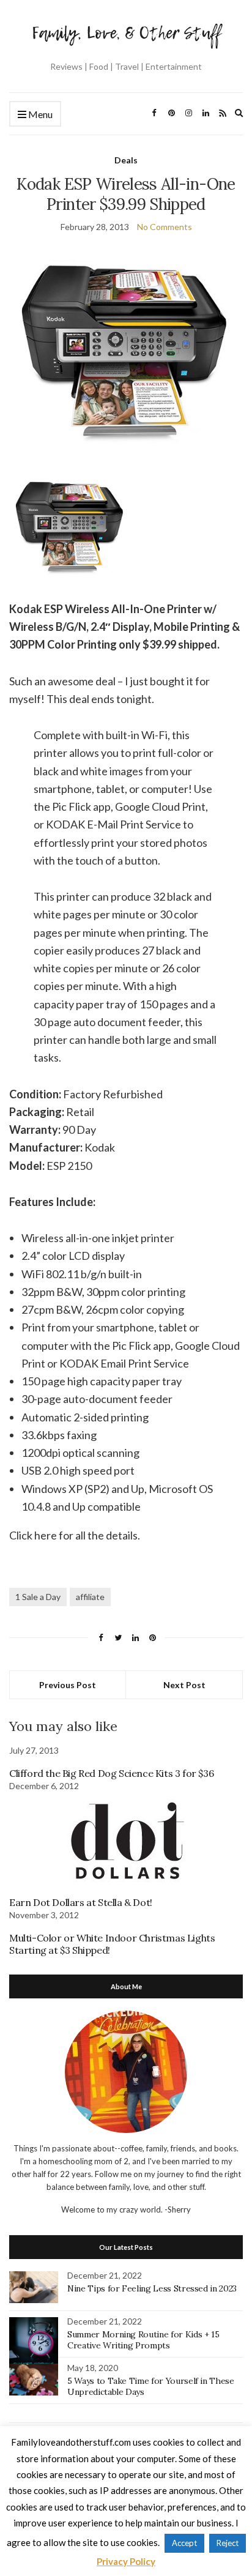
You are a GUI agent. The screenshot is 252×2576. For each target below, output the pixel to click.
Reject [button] (228, 2543)
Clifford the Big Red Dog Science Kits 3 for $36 (111, 1773)
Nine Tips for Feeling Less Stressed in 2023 (152, 2288)
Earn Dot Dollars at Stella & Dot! (81, 1902)
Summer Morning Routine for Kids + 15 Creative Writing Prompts (143, 2340)
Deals (126, 160)
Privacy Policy (126, 2561)
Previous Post (68, 1685)
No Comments (165, 227)
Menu (39, 114)
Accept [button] (184, 2543)
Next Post (184, 1685)
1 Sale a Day (38, 1597)
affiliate (90, 1597)
